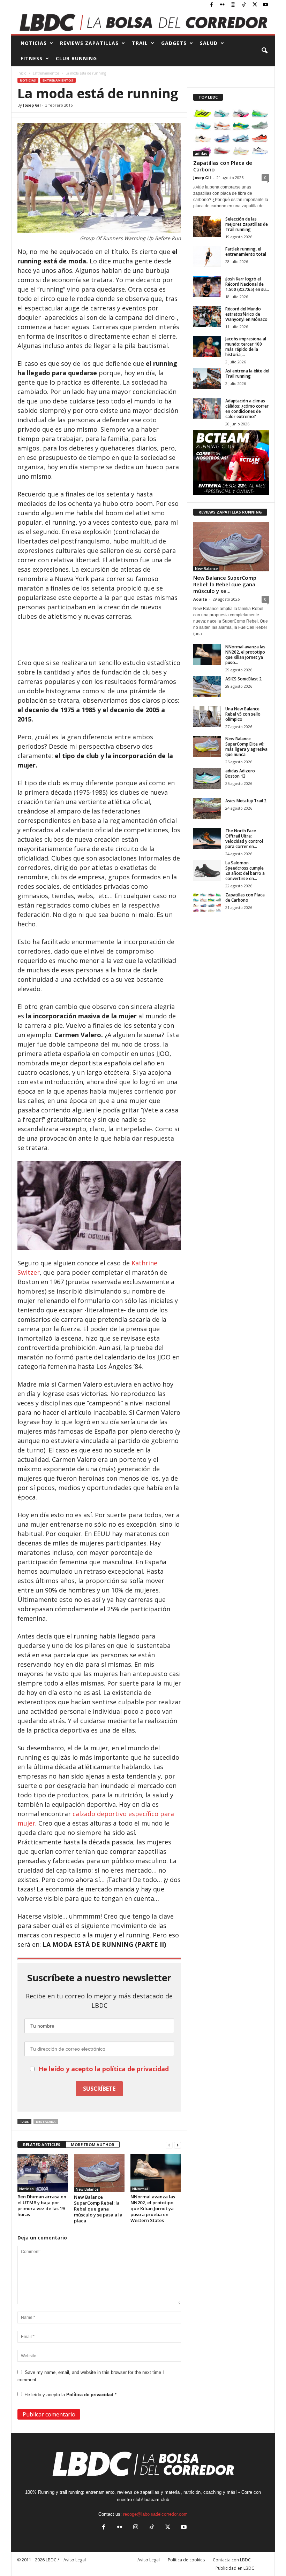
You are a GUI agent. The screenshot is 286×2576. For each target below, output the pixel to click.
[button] (264, 51)
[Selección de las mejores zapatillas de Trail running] (207, 227)
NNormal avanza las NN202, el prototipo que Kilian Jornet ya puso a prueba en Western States (153, 2208)
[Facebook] (211, 5)
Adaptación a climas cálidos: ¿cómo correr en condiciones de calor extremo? (247, 409)
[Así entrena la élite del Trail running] (207, 379)
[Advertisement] (99, 640)
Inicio (22, 73)
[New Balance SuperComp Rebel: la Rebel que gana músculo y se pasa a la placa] (99, 2173)
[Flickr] (222, 5)
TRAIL (140, 43)
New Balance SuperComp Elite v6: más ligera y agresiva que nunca (246, 747)
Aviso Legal (149, 2560)
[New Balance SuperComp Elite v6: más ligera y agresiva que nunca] (207, 747)
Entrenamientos (46, 73)
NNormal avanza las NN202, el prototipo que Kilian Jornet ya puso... (245, 655)
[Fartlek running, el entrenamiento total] (207, 257)
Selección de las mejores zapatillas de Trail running (247, 224)
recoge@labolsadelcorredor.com (155, 2514)
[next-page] (178, 2145)
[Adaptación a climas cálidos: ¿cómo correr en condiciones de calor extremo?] (207, 409)
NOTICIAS (34, 43)
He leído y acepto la (70, 2395)
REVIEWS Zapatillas (89, 43)
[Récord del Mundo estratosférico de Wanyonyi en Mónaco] (207, 317)
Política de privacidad (91, 2395)
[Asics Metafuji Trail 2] (207, 809)
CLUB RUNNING (76, 58)
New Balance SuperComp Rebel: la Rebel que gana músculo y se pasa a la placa (98, 2209)
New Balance (87, 2189)
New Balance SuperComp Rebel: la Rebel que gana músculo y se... (225, 584)
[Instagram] (233, 5)
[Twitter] (255, 5)
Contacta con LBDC (232, 2560)
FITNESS (32, 58)
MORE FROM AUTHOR (93, 2145)
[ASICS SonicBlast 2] (207, 687)
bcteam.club (157, 2500)
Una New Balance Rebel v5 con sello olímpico (243, 714)
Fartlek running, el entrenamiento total (246, 252)
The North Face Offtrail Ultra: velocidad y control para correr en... (244, 839)
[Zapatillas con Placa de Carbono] (231, 132)
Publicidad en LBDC (235, 2568)
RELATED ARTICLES (42, 2145)
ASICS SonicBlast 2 (243, 679)
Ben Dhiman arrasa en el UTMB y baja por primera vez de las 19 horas (42, 2205)
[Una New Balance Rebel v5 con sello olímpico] (207, 717)
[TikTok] (244, 5)
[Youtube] (265, 5)
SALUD (209, 43)
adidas (201, 154)
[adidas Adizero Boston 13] (207, 779)
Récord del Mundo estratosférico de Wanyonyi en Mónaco (246, 314)
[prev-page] (169, 2145)
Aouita (200, 599)
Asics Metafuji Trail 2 (246, 801)
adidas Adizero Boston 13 (240, 773)
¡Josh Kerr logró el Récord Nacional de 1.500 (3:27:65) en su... (247, 284)
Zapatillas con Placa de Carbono (223, 166)
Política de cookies (186, 2560)
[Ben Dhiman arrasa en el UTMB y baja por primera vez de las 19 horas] (43, 2173)
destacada (46, 2122)
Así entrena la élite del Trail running (247, 373)
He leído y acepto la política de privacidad (104, 2069)
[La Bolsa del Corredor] (143, 22)
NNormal (140, 2189)
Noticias (28, 80)
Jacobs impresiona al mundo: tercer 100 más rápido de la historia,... (246, 347)
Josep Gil (32, 105)
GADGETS (174, 43)
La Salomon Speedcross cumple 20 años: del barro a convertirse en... (245, 871)
